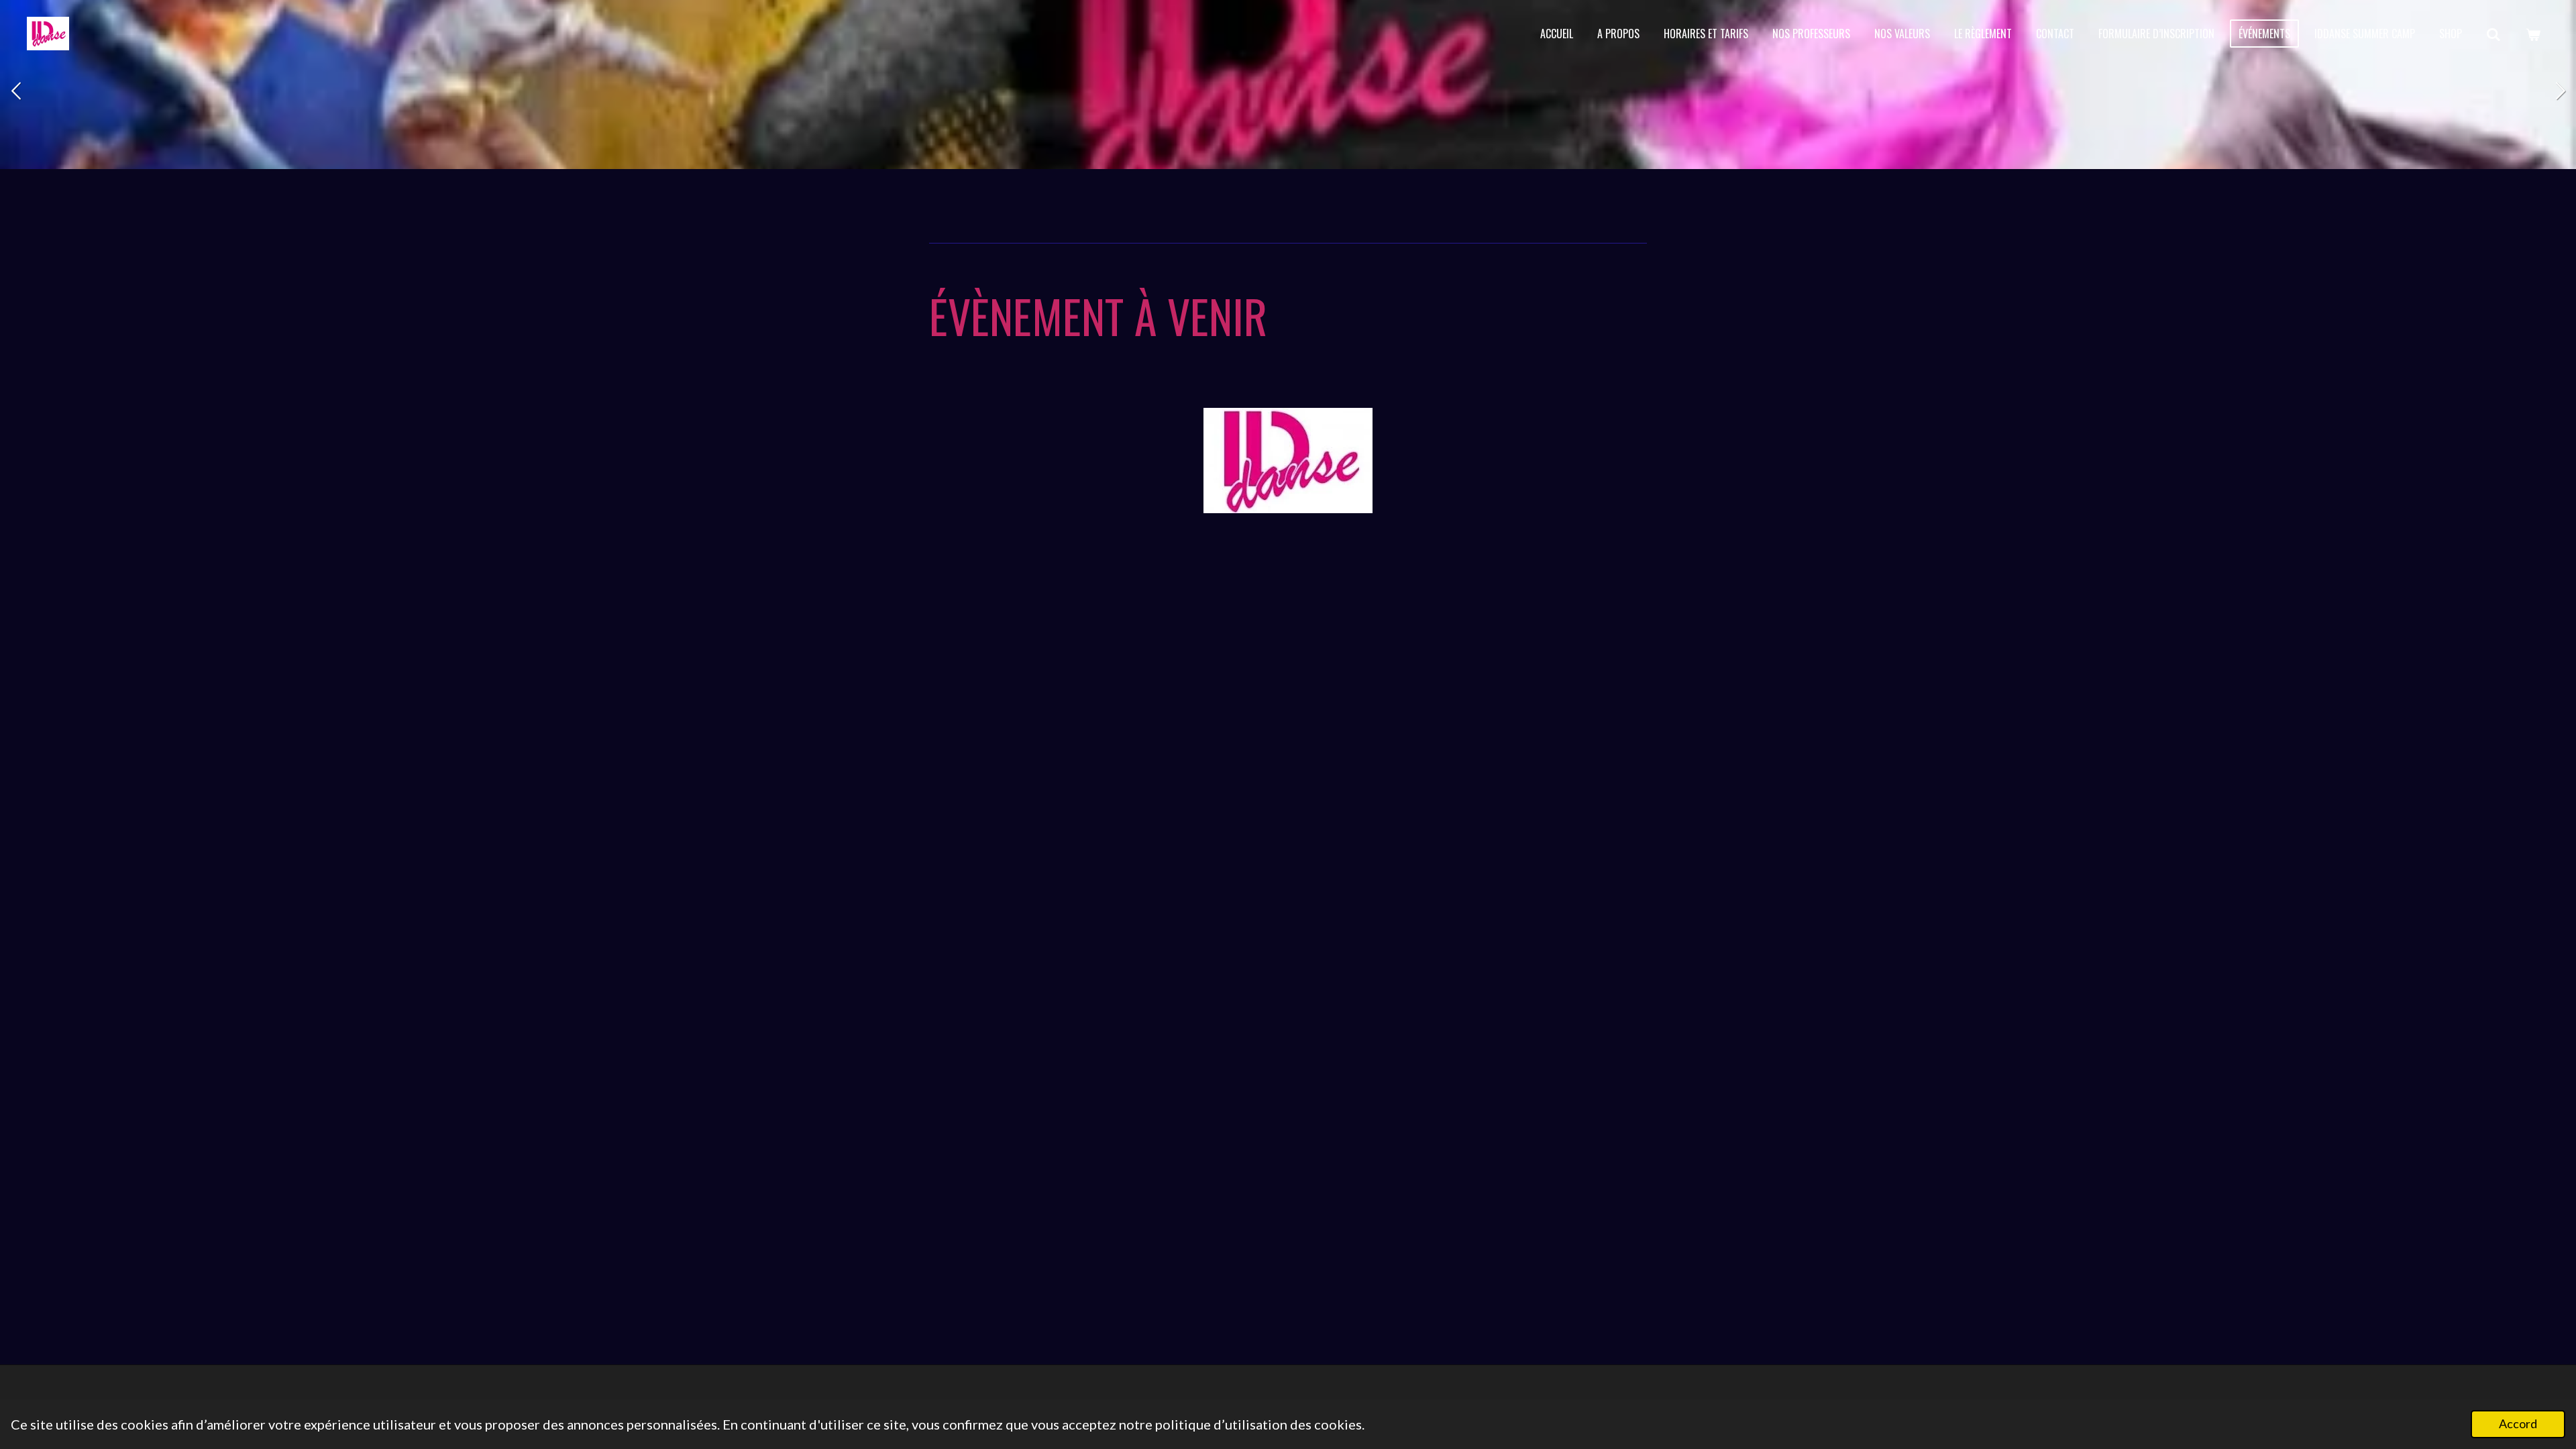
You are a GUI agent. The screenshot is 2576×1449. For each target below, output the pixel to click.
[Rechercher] (2493, 34)
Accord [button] (2518, 1424)
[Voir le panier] (2533, 34)
